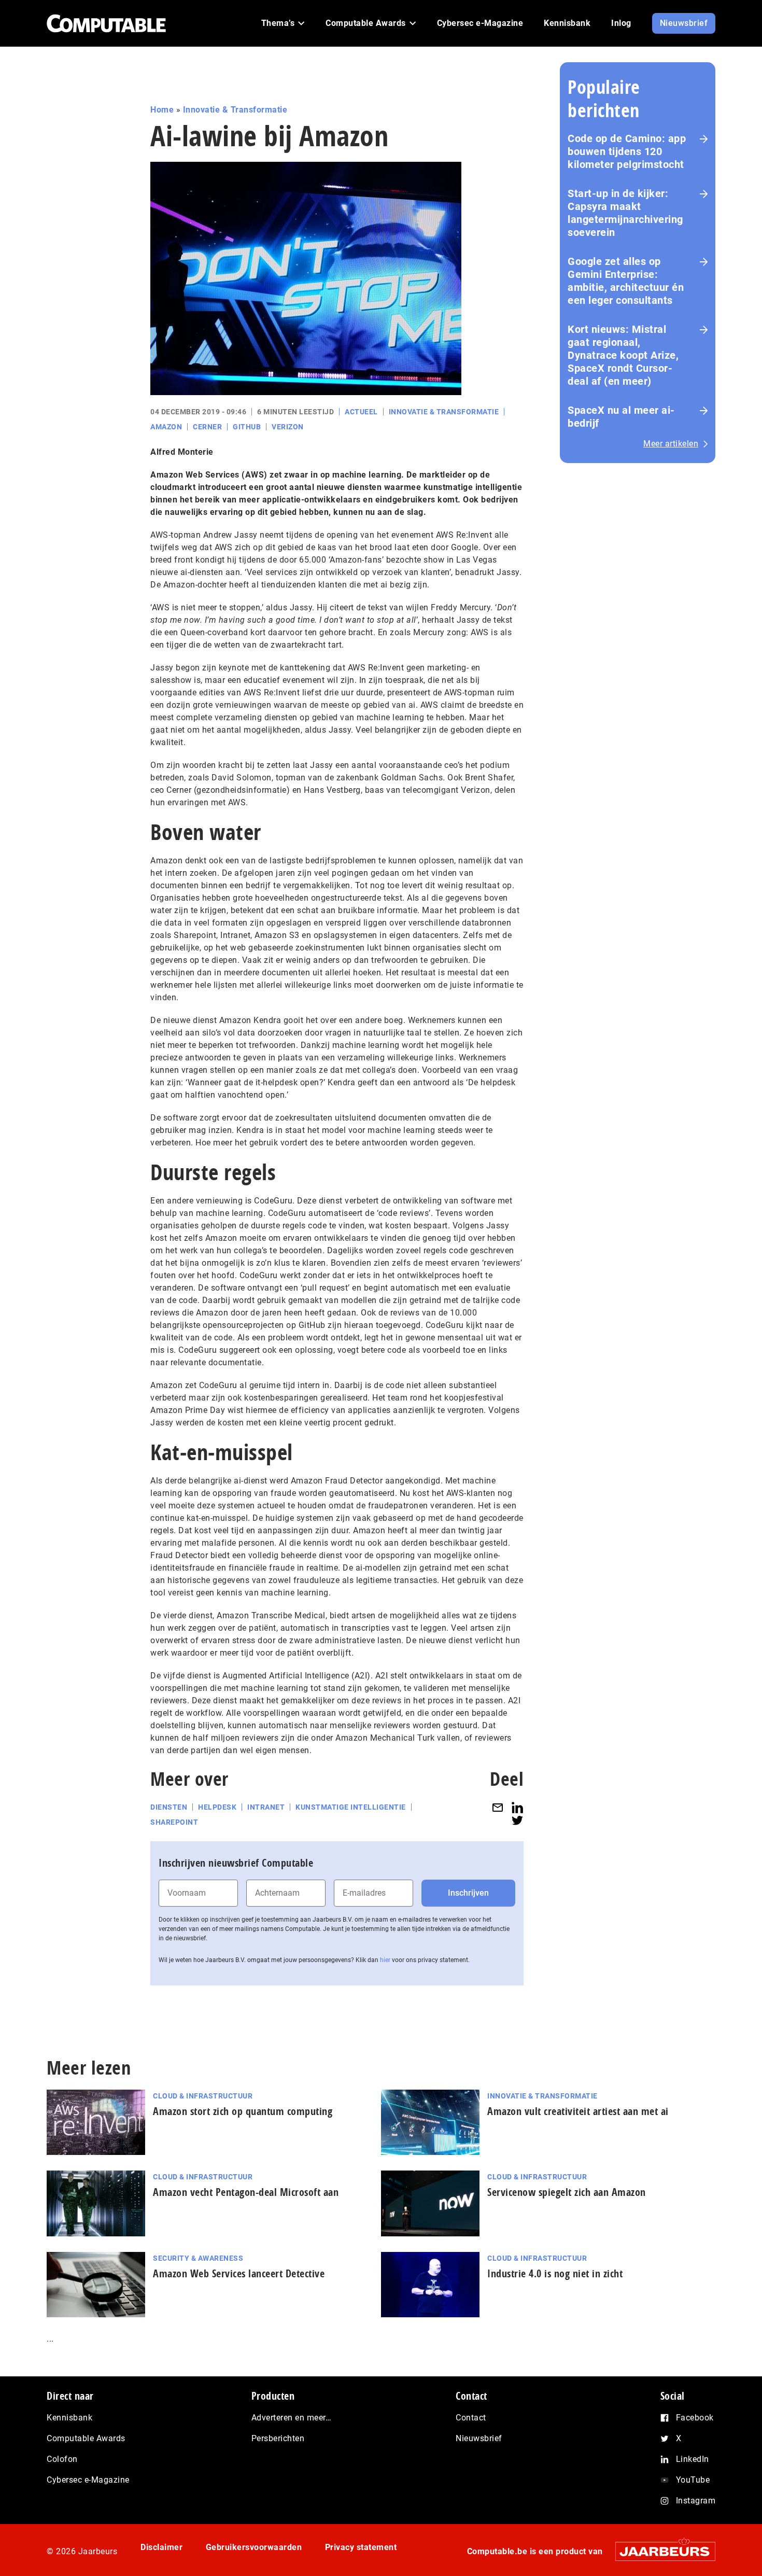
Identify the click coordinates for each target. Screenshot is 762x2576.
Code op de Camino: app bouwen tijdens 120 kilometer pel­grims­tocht (627, 151)
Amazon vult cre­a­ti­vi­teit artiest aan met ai (578, 2111)
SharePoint (174, 1822)
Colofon (62, 2459)
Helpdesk (217, 1807)
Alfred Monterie (182, 452)
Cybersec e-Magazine (88, 2480)
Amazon (166, 427)
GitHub (247, 427)
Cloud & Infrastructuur (203, 2096)
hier (385, 1960)
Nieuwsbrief (479, 2438)
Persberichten (278, 2438)
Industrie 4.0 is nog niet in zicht (555, 2273)
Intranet (266, 1807)
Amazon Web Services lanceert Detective (239, 2273)
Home (162, 110)
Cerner (207, 427)
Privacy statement (361, 2547)
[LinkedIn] (517, 1807)
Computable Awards (86, 2438)
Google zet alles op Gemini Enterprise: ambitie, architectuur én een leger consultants (626, 281)
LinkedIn (693, 2459)
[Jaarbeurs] (660, 2551)
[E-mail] (498, 1807)
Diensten (169, 1807)
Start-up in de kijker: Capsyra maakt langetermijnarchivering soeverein (625, 213)
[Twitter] (517, 1820)
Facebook (695, 2418)
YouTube (693, 2480)
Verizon (288, 427)
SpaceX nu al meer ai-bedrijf (621, 417)
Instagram (696, 2501)
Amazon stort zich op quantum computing (243, 2111)
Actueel (361, 412)
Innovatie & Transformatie (235, 110)
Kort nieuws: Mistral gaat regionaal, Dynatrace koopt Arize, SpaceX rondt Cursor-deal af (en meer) (623, 355)
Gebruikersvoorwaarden (254, 2547)
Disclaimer (161, 2547)
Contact (471, 2418)
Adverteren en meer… (292, 2418)
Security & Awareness (198, 2258)
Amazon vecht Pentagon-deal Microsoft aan (246, 2192)
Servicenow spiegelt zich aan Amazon (567, 2192)
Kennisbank (69, 2418)
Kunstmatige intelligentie (351, 1807)
